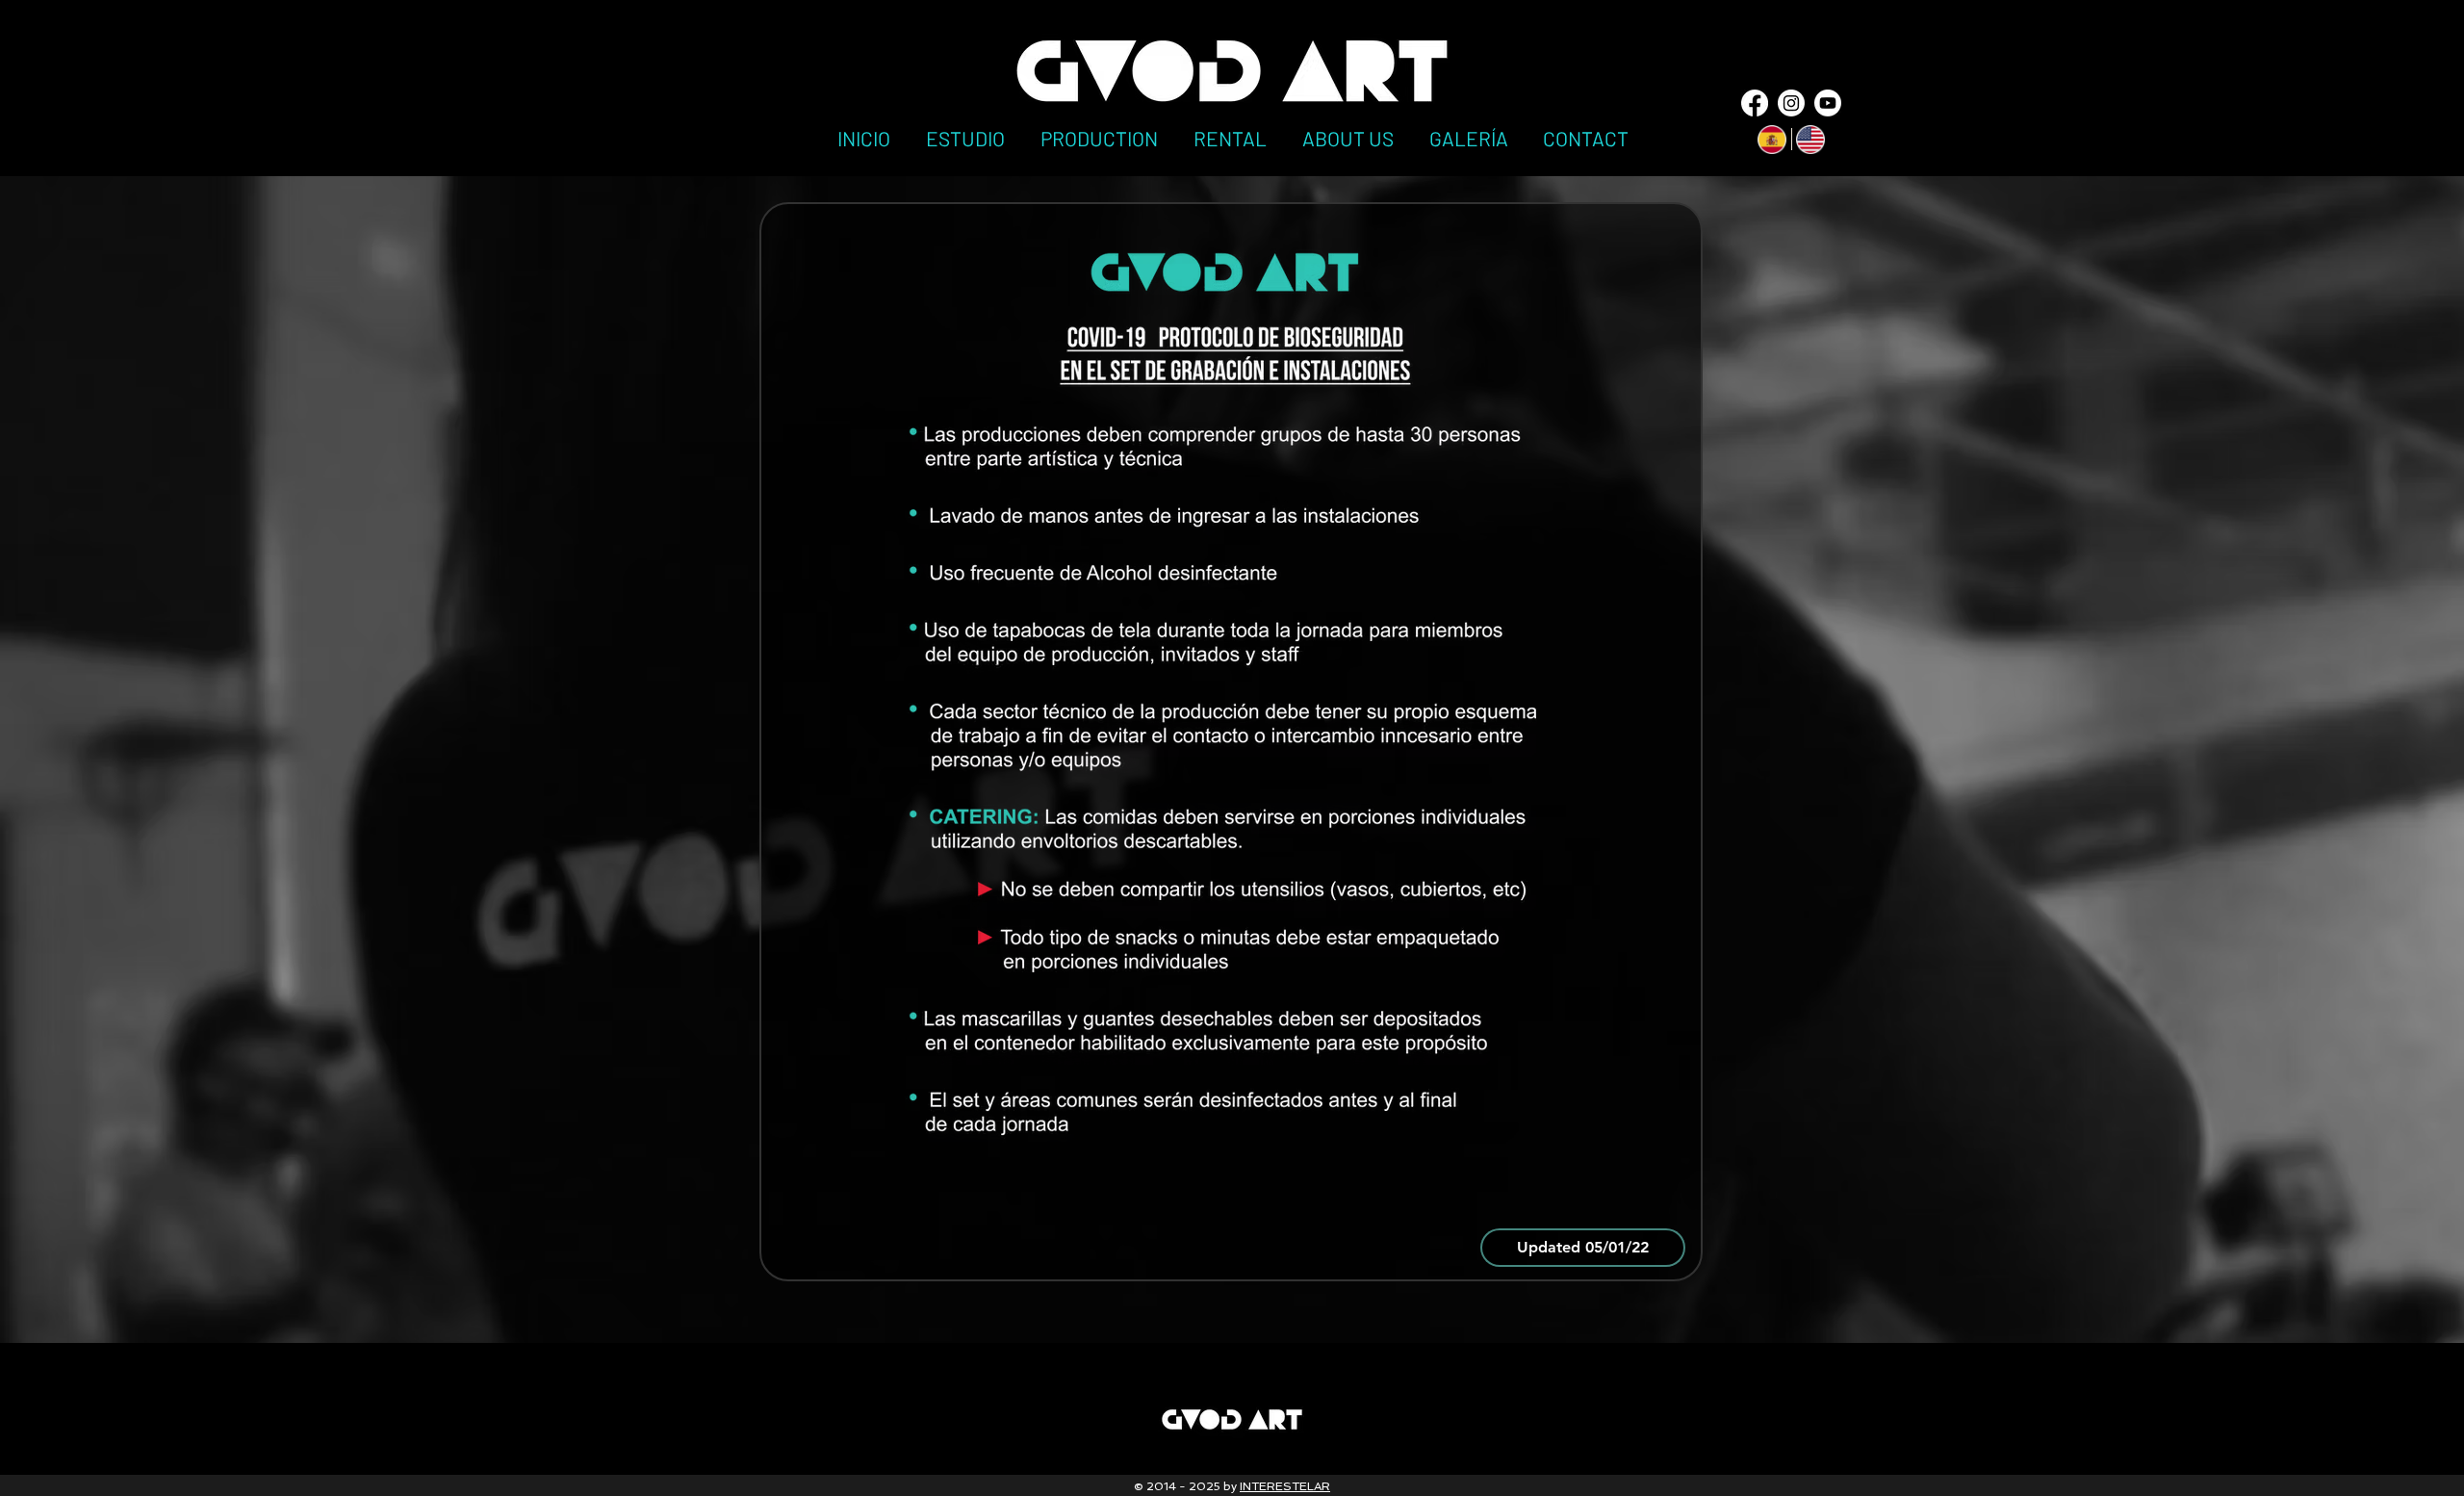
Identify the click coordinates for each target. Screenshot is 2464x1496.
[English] (1811, 139)
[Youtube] (1828, 103)
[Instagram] (1791, 103)
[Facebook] (1755, 103)
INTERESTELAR (1285, 1486)
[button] (1583, 1248)
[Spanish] (1772, 139)
